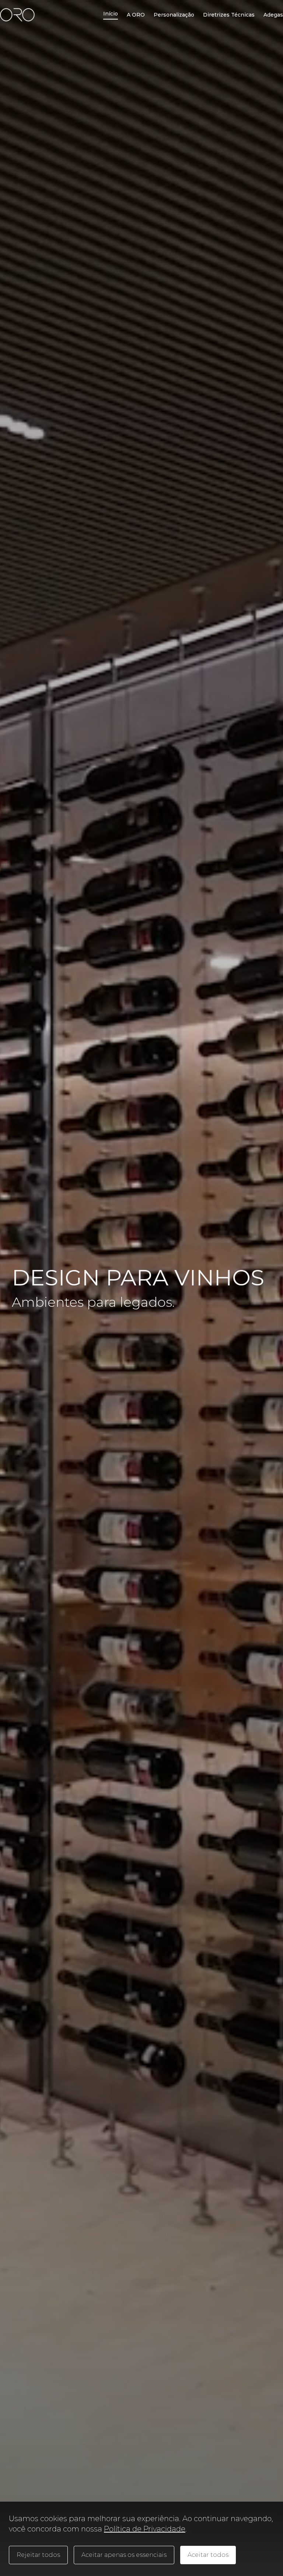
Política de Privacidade (145, 2529)
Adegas (273, 15)
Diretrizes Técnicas (229, 15)
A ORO (136, 15)
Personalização (174, 15)
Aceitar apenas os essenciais (124, 2555)
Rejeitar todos (38, 2555)
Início (111, 14)
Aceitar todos (208, 2555)
